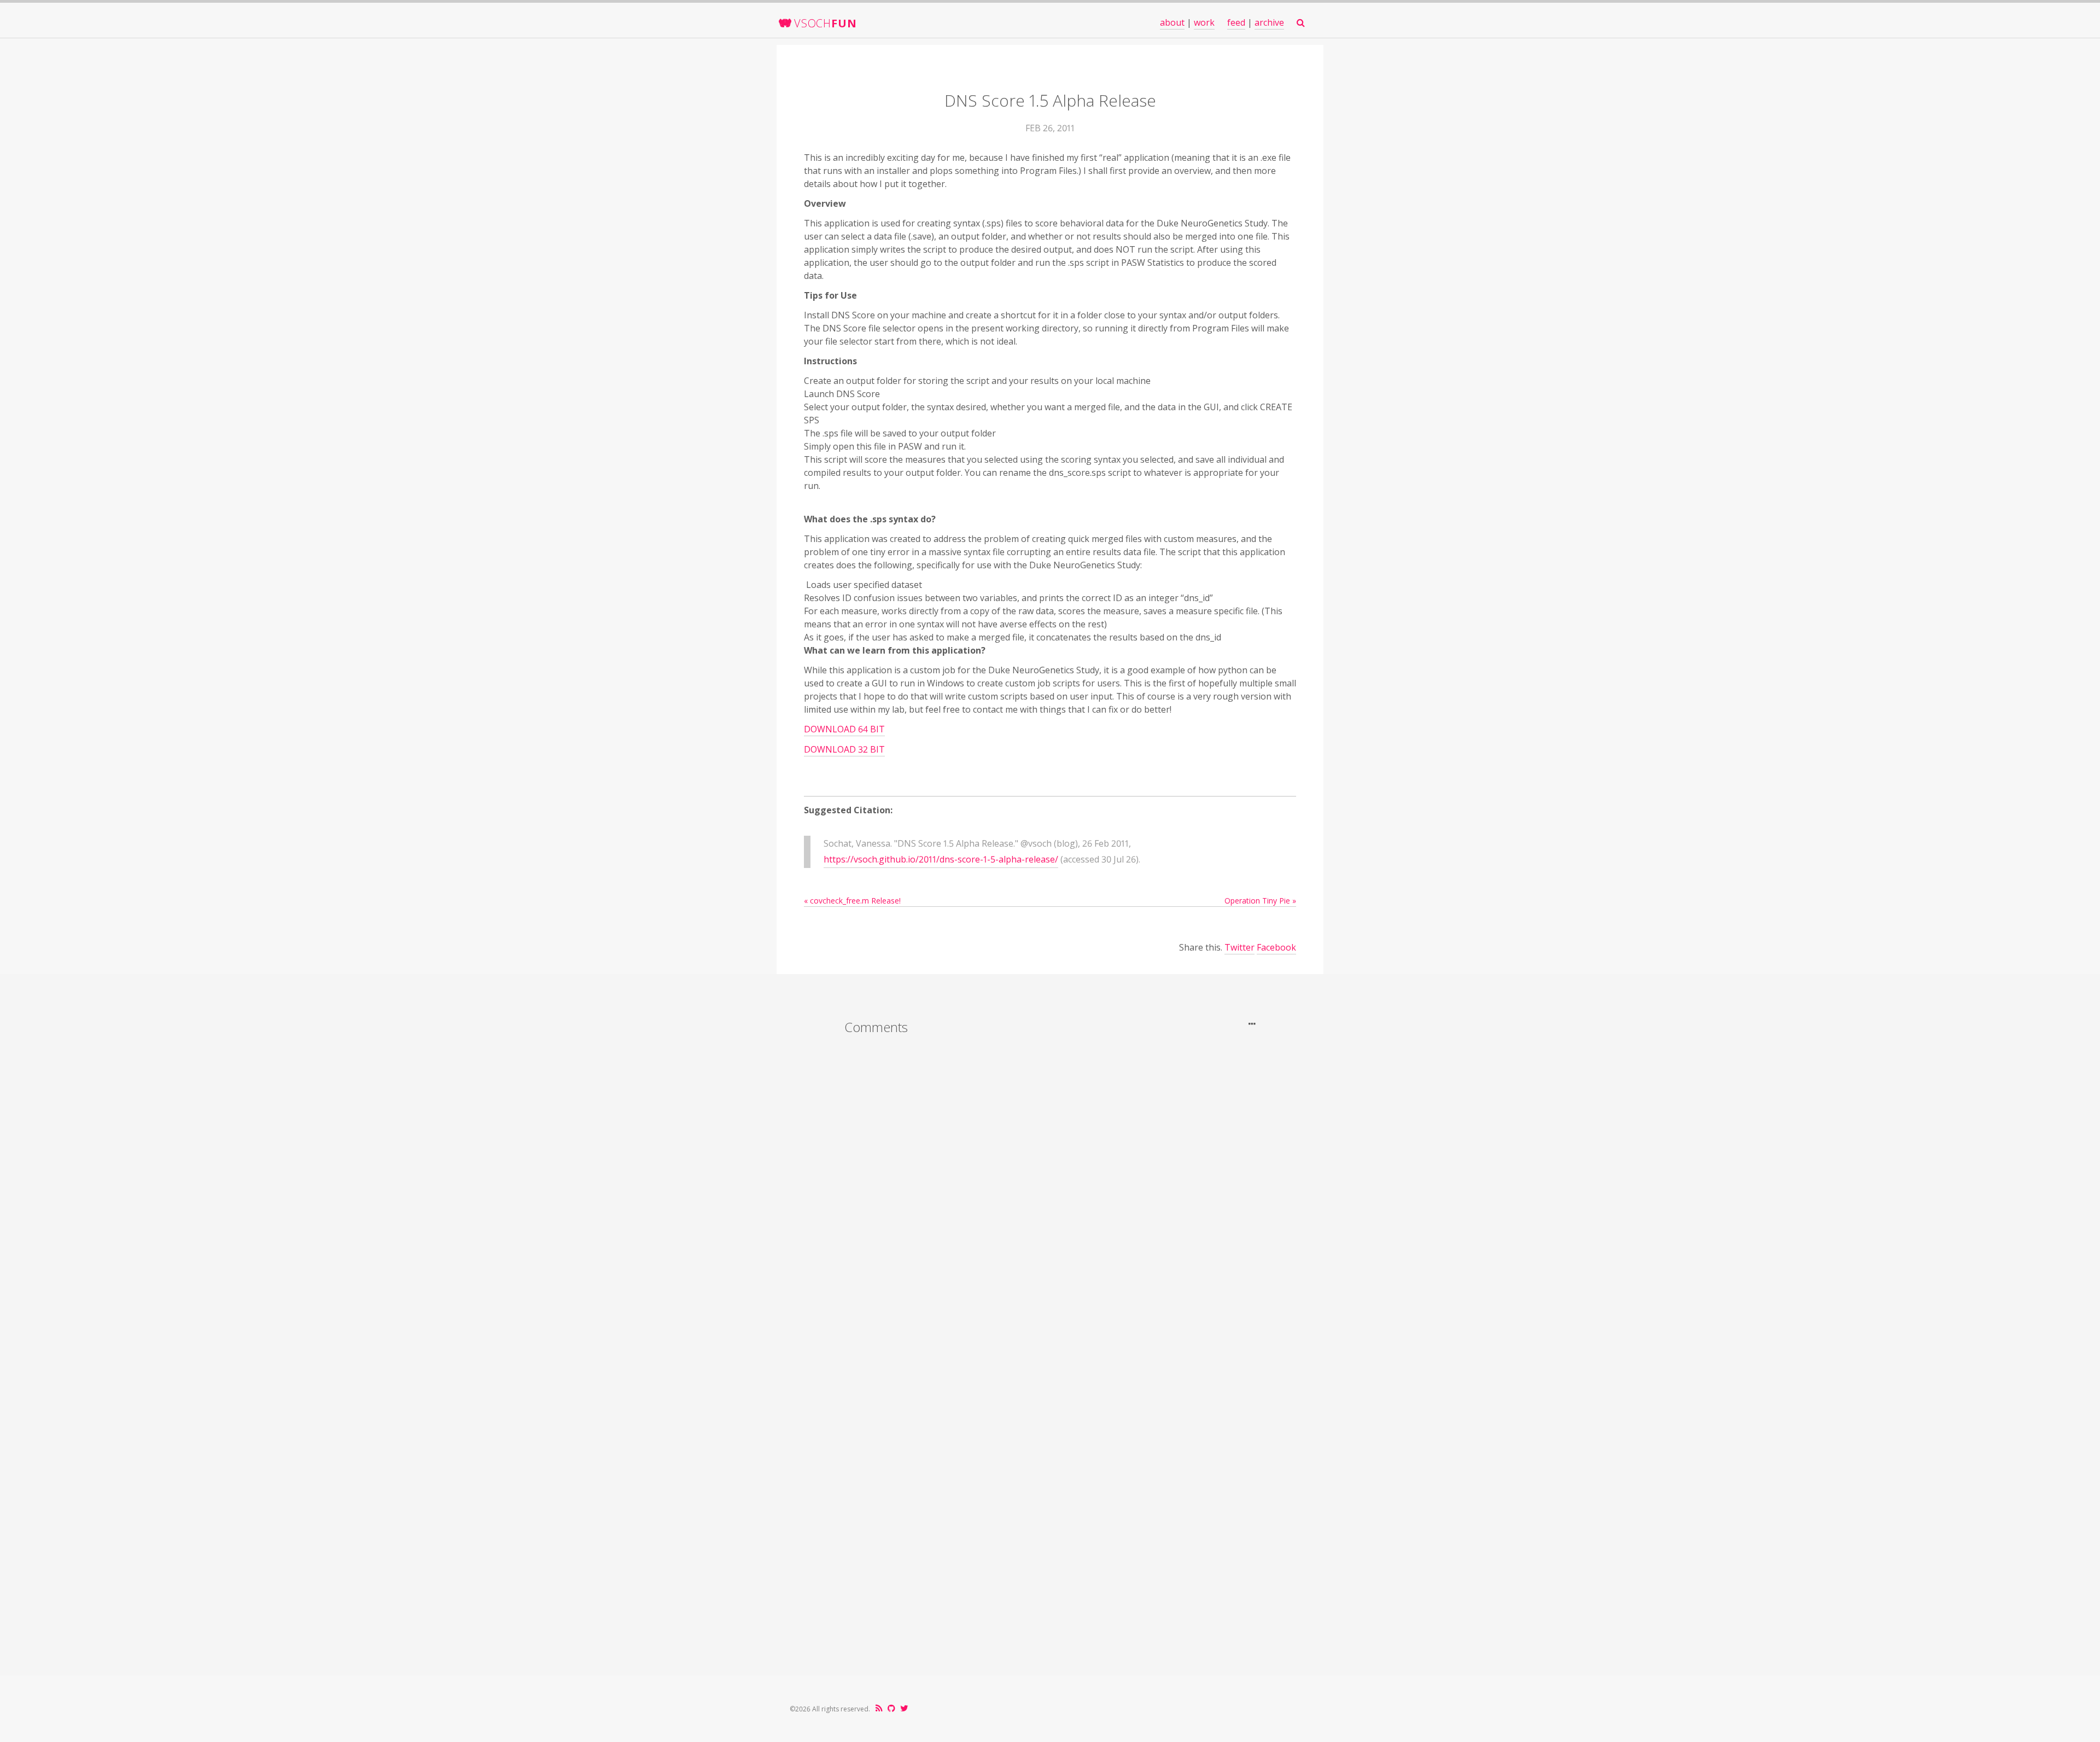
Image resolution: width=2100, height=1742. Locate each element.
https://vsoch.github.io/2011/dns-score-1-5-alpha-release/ (941, 859)
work (1204, 22)
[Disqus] (1050, 1187)
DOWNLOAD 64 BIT (844, 729)
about (1172, 22)
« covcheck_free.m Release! (852, 901)
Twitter (1239, 947)
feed (1236, 22)
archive (1269, 22)
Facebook (1276, 947)
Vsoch (825, 23)
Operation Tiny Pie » (1260, 901)
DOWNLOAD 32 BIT (844, 749)
